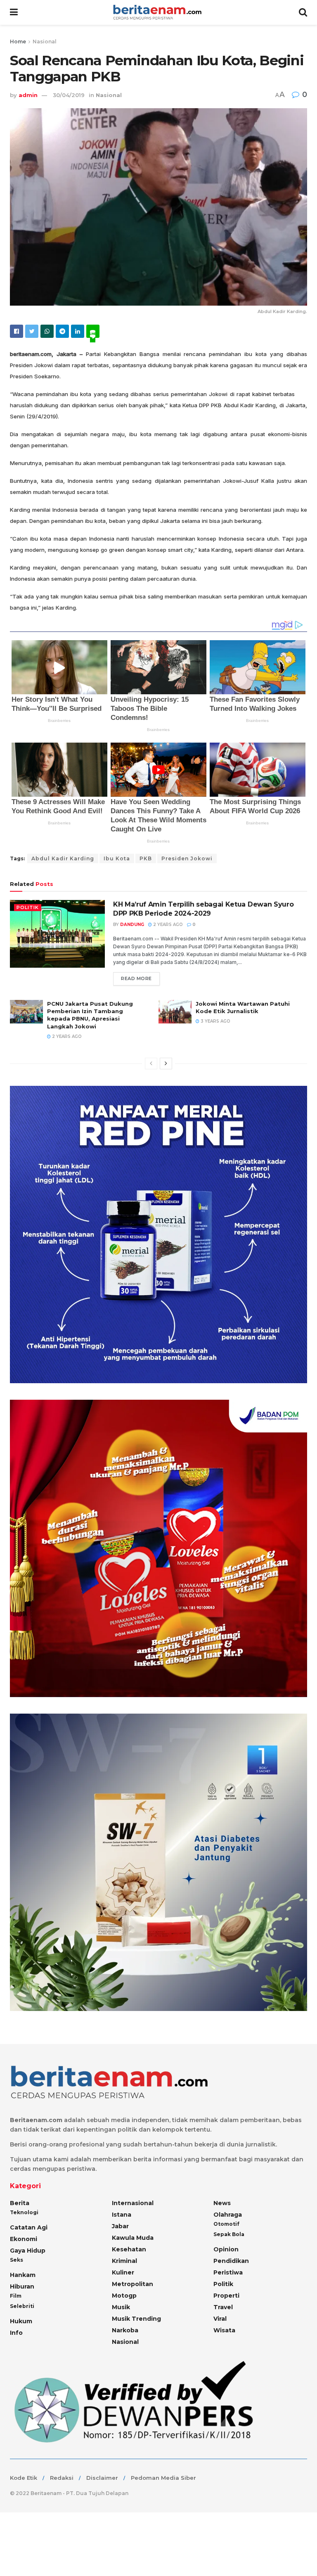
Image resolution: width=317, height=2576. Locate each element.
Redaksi (62, 2478)
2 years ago (167, 925)
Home (18, 42)
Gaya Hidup (28, 2251)
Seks (17, 2260)
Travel (223, 2307)
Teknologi (24, 2212)
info (16, 2333)
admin (28, 95)
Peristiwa (228, 2272)
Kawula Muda (133, 2238)
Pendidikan (231, 2261)
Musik (121, 2307)
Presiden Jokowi (187, 858)
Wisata (224, 2330)
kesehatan (129, 2249)
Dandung (132, 925)
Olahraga (228, 2215)
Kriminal (124, 2261)
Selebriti (22, 2306)
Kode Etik (24, 2478)
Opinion (226, 2249)
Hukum (21, 2321)
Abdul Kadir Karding (63, 858)
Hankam (23, 2275)
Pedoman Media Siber (163, 2478)
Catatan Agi (29, 2227)
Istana (122, 2215)
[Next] (166, 1064)
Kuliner (123, 2272)
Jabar (120, 2226)
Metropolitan (132, 2284)
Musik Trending (136, 2319)
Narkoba (125, 2330)
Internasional (133, 2203)
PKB (146, 858)
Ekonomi (24, 2239)
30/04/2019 (69, 95)
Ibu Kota (117, 858)
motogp (124, 2296)
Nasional (45, 42)
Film (16, 2296)
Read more (136, 978)
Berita (20, 2203)
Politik (28, 907)
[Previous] (151, 1064)
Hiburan (22, 2286)
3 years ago (215, 1021)
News (222, 2203)
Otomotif (226, 2224)
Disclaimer (102, 2478)
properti (226, 2296)
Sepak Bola (229, 2234)
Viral (220, 2319)
